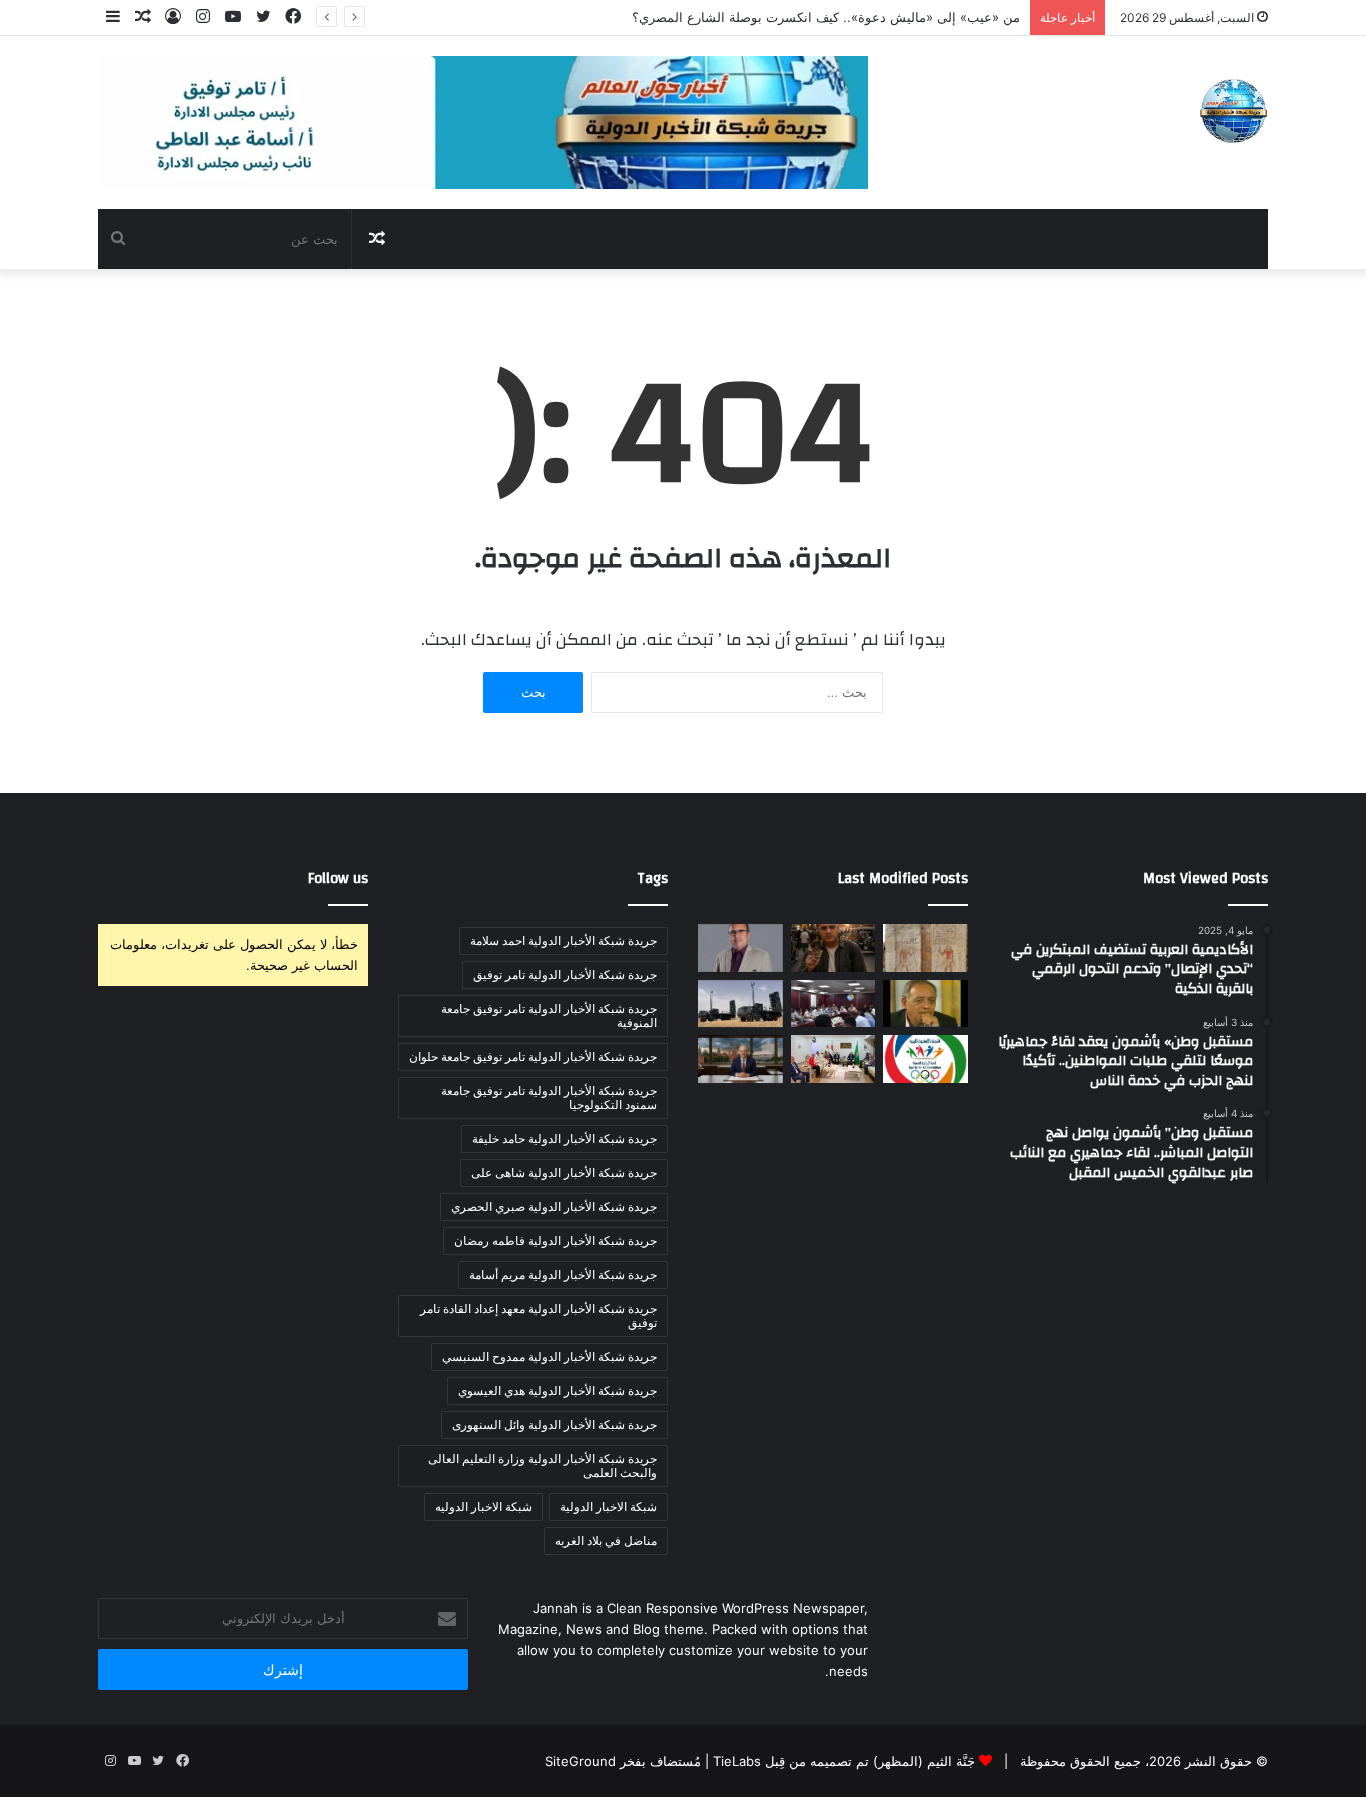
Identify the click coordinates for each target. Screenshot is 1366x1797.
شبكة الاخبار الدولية (608, 1506)
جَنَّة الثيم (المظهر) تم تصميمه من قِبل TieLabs (844, 1761)
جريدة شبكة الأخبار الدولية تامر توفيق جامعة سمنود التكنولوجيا (549, 1097)
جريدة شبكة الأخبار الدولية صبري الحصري (554, 1206)
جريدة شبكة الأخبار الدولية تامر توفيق (565, 974)
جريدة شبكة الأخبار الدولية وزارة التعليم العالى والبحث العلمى (542, 1465)
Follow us (338, 878)
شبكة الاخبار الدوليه (483, 1506)
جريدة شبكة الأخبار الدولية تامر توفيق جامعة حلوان (533, 1056)
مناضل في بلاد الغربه (606, 1540)
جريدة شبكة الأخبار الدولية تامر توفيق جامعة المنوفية (549, 1015)
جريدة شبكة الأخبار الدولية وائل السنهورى (554, 1424)
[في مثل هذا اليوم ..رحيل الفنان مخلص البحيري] (925, 1004)
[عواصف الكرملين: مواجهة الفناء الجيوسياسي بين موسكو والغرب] (740, 1059)
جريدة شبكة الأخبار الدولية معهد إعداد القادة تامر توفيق (538, 1315)
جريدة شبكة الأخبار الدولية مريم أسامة (563, 1274)
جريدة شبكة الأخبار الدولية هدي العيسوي (557, 1390)
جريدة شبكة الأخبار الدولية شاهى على (564, 1172)
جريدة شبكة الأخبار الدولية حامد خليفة (564, 1138)
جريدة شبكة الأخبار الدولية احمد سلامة (563, 940)
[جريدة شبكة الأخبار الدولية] (1233, 111)
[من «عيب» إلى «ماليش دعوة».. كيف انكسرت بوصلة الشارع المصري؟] (833, 948)
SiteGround (580, 1761)
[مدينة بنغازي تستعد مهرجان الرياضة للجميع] (925, 1059)
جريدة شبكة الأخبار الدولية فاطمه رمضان (555, 1240)
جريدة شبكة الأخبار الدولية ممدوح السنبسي (549, 1356)
